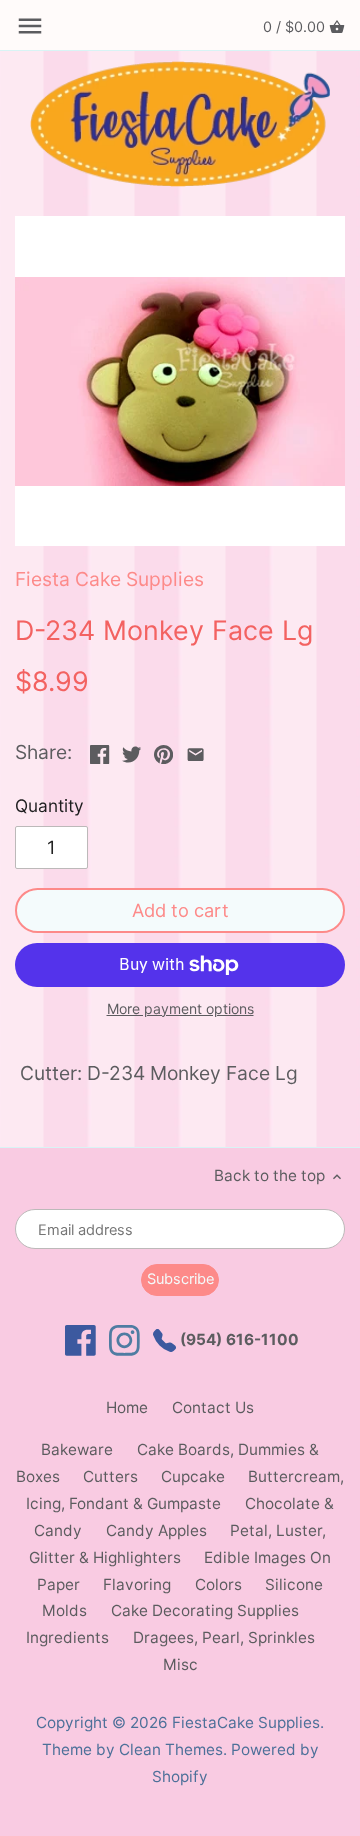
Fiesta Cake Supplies (109, 579)
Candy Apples (156, 1530)
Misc (180, 1664)
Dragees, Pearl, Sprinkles (224, 1637)
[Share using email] (195, 750)
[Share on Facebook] (99, 750)
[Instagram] (124, 1340)
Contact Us (213, 1407)
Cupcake (193, 1476)
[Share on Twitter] (131, 750)
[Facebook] (80, 1340)
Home (127, 1407)
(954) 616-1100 (237, 1339)
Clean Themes (171, 1749)
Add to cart (180, 910)
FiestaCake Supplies (246, 1722)
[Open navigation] (30, 26)
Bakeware (77, 1449)
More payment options (180, 1008)
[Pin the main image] (163, 750)
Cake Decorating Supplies (205, 1610)
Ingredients (67, 1637)
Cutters (110, 1476)
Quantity (49, 806)
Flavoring (137, 1584)
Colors (218, 1584)
